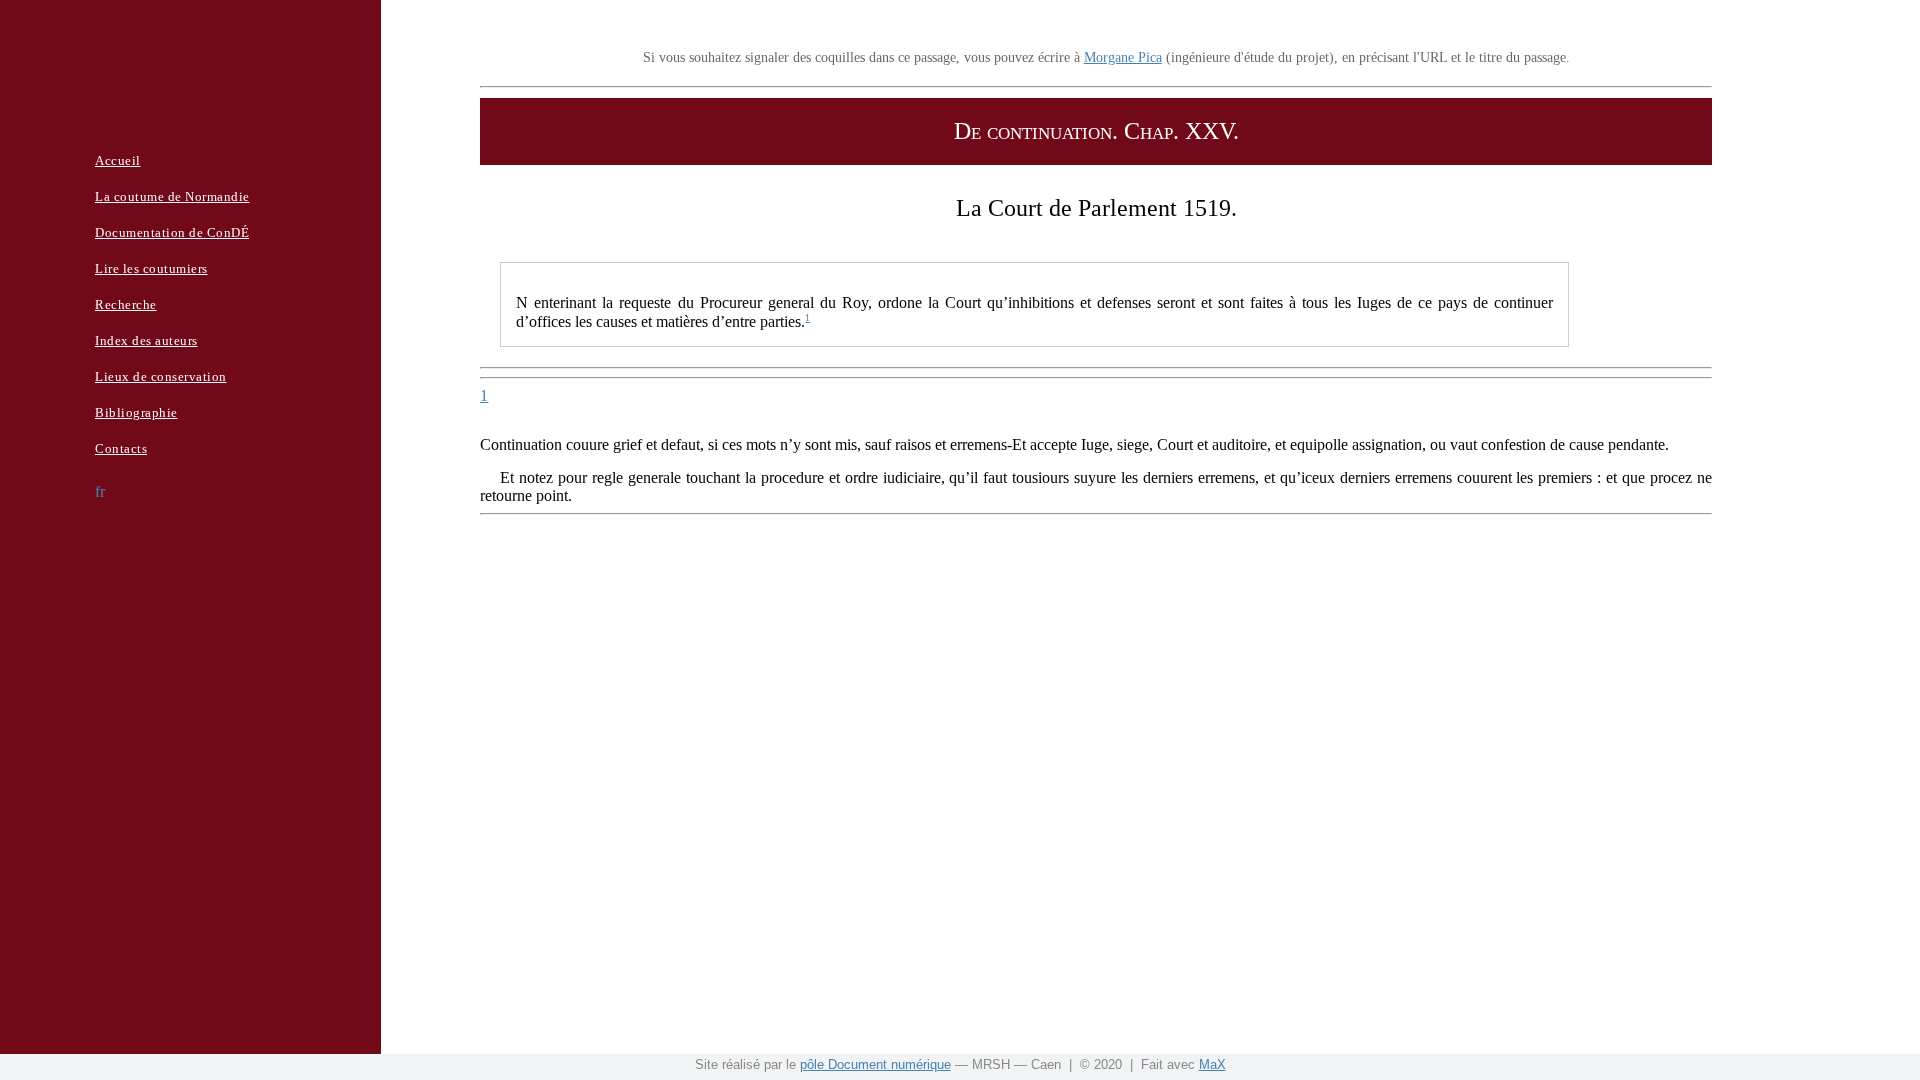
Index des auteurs (146, 340)
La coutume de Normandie (172, 196)
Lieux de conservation (161, 376)
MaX (1212, 1064)
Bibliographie (136, 412)
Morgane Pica (1123, 57)
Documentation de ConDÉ (172, 232)
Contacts (121, 448)
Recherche (126, 304)
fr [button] (100, 491)
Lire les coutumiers (151, 268)
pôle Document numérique (875, 1064)
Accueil (118, 160)
